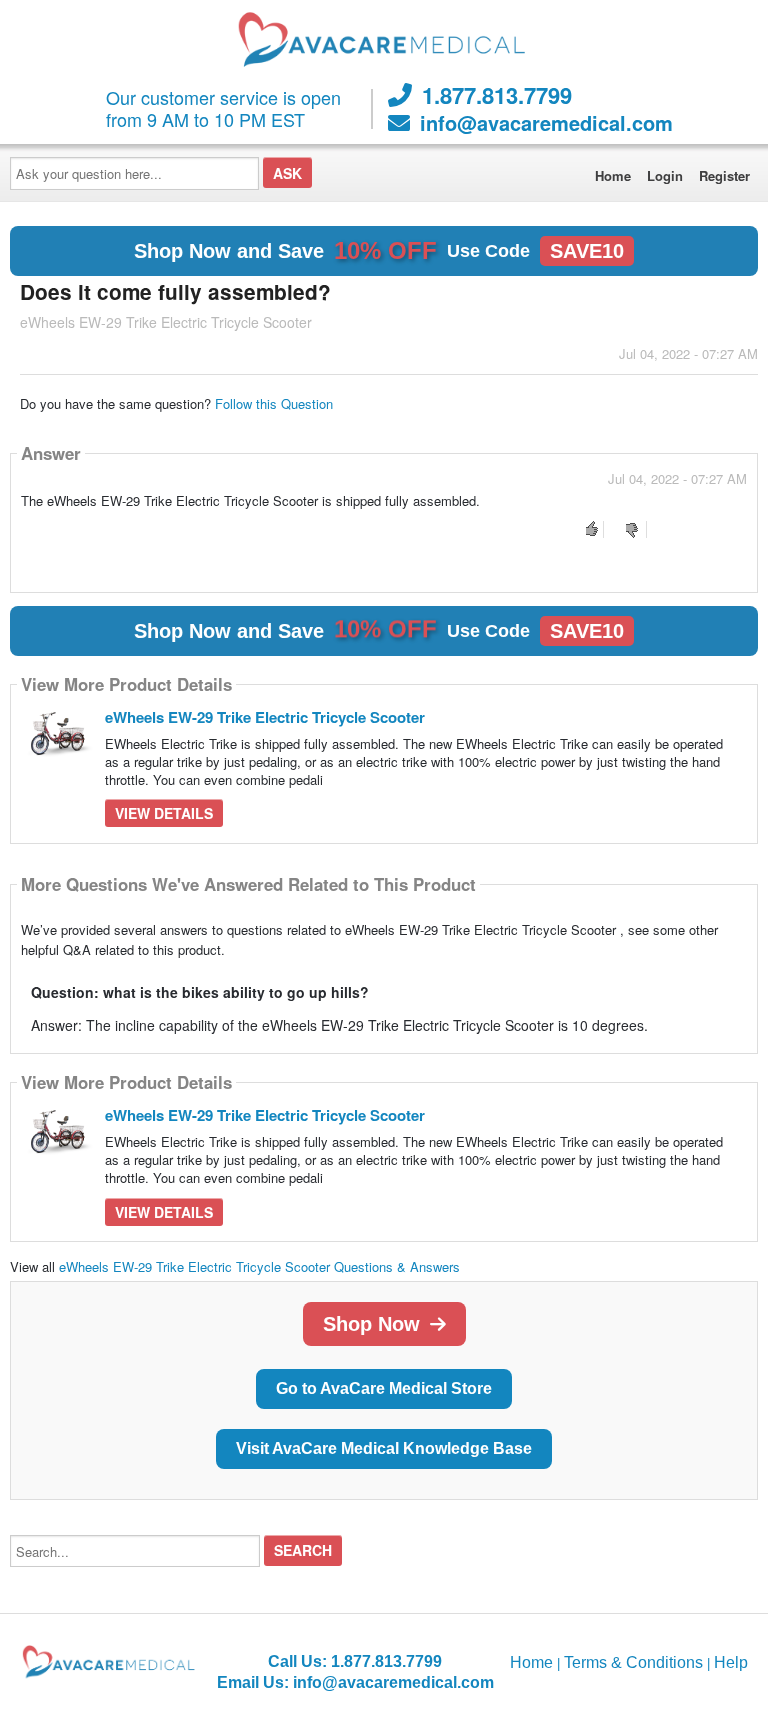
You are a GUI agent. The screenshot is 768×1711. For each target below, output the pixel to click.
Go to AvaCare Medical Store (384, 1388)
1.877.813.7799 (497, 95)
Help (731, 1662)
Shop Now (371, 1324)
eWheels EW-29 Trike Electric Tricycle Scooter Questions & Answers (259, 1266)
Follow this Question (274, 403)
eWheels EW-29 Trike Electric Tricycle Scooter (265, 717)
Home (613, 175)
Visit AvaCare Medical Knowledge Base (384, 1448)
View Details (164, 813)
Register (724, 175)
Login (665, 175)
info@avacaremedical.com (546, 123)
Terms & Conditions (633, 1662)
